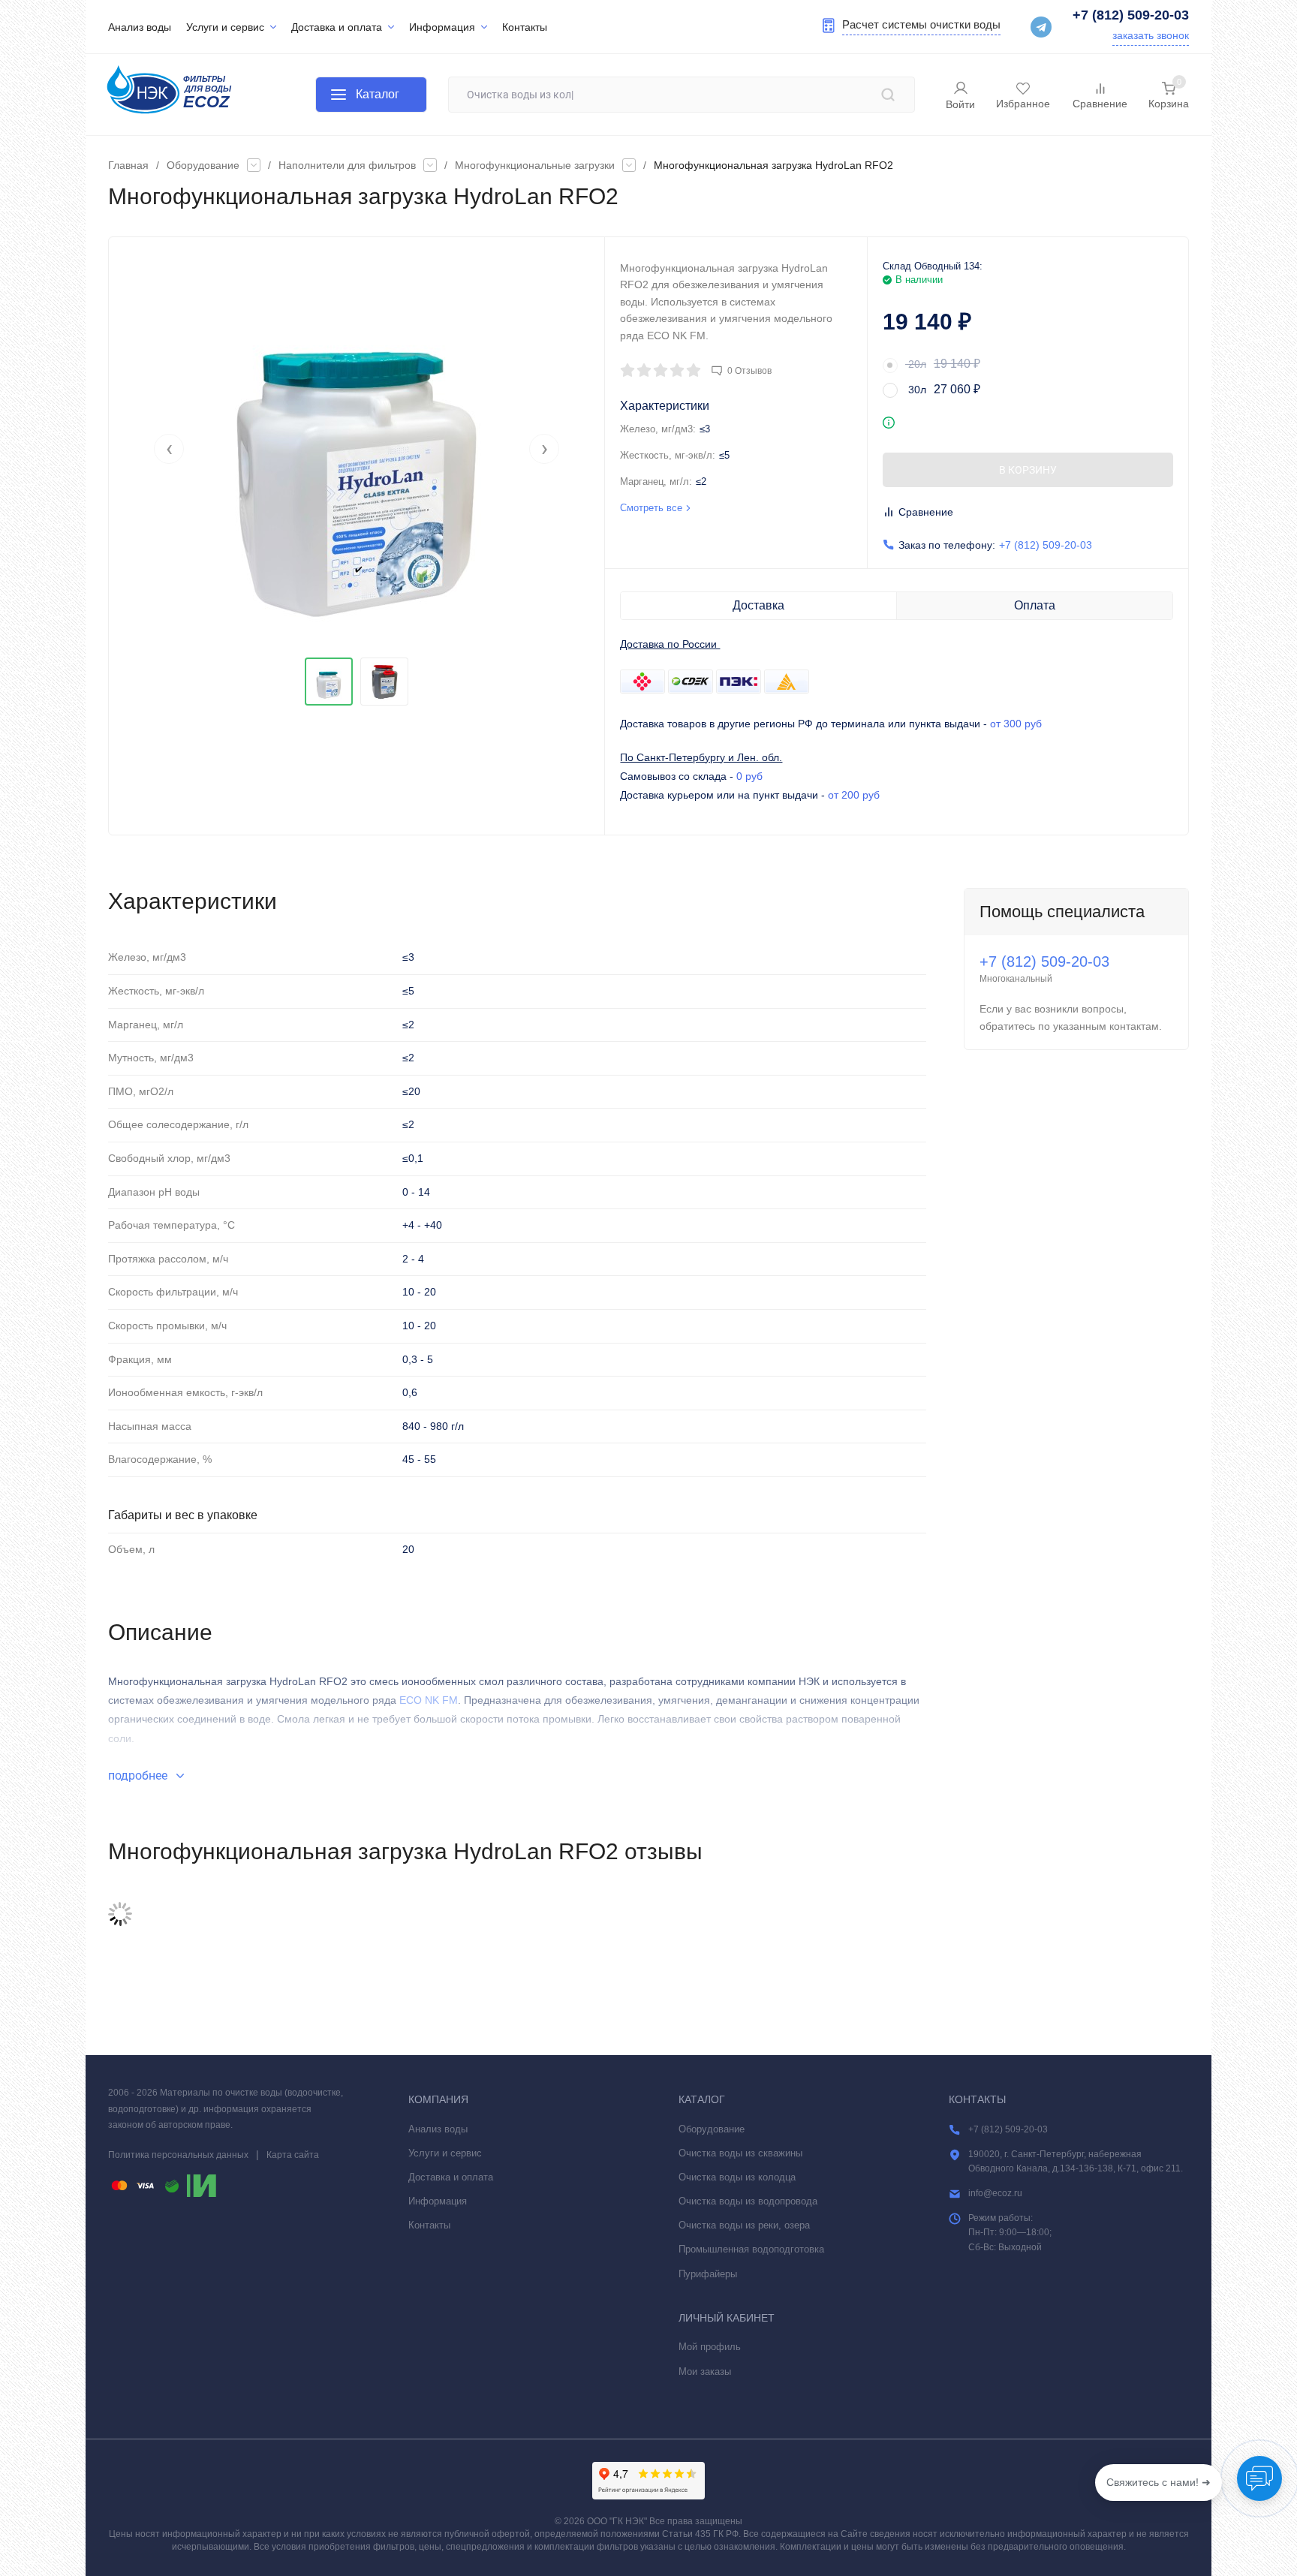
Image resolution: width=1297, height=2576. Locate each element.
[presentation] (169, 449)
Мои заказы (705, 2371)
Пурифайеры (708, 2274)
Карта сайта (293, 2155)
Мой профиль (710, 2347)
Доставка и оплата (451, 2177)
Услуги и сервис (445, 2153)
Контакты (429, 2225)
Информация (438, 2201)
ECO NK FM (429, 1700)
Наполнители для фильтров (347, 165)
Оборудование (203, 165)
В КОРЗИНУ (1028, 470)
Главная (128, 165)
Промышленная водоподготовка (751, 2249)
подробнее (139, 1776)
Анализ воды (438, 2129)
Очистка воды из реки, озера (744, 2225)
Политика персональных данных (178, 2155)
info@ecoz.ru (995, 2193)
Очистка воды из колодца (737, 2177)
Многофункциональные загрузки (535, 165)
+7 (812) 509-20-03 (1131, 15)
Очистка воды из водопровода (748, 2201)
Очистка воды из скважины (740, 2153)
